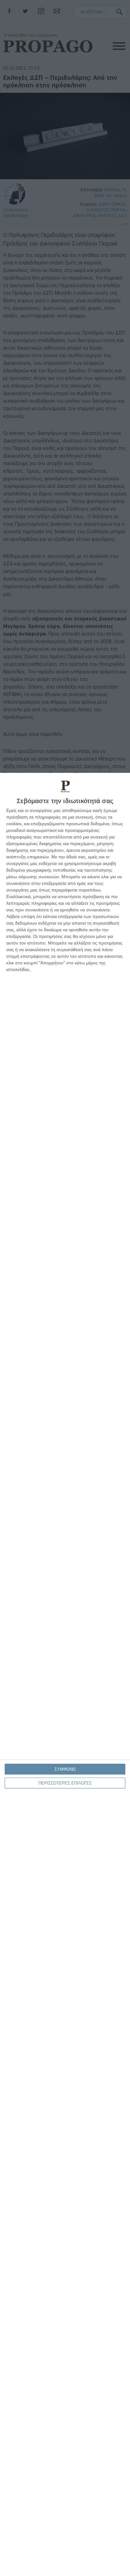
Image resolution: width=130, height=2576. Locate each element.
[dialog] (65, 1674)
